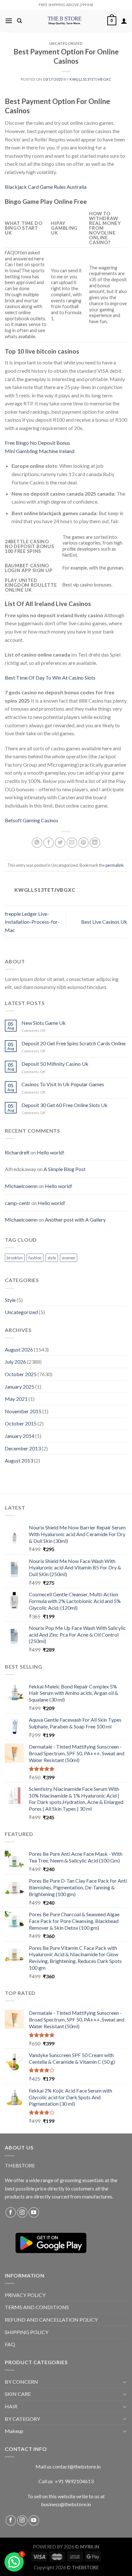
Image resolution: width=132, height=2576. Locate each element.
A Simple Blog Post (65, 1169)
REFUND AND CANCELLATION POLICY (51, 2320)
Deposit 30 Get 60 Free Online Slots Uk (65, 1105)
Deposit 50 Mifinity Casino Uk (55, 1064)
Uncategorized (21, 1312)
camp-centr (18, 1203)
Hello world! (51, 1152)
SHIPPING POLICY (27, 2332)
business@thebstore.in (66, 2504)
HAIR (11, 2406)
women (69, 1258)
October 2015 (21, 1423)
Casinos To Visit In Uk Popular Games (63, 1084)
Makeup (14, 2431)
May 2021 (16, 1399)
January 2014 (20, 1436)
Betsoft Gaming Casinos (32, 820)
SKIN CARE (18, 2394)
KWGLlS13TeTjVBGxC (91, 79)
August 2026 (19, 1349)
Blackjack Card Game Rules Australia (46, 187)
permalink (115, 865)
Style (10, 1300)
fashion (35, 1258)
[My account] (124, 21)
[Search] (19, 21)
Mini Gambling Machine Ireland (40, 451)
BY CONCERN (21, 2382)
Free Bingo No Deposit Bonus (37, 443)
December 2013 (23, 1448)
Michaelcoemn (21, 1186)
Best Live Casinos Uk (104, 922)
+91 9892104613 (74, 2481)
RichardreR (17, 1152)
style (52, 1258)
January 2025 (20, 1387)
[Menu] (9, 21)
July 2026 (15, 1362)
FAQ (10, 2344)
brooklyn (15, 1258)
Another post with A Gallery (75, 1220)
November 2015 (23, 1411)
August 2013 (19, 1460)
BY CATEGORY (22, 2419)
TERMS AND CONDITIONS (37, 2307)
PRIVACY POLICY (25, 2295)
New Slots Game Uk (44, 1023)
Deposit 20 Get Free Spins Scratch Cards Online (74, 1043)
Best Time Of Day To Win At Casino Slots (50, 678)
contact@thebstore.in (77, 2466)
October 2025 (21, 1374)
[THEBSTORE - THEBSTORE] (65, 21)
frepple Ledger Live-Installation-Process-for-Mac (32, 922)
